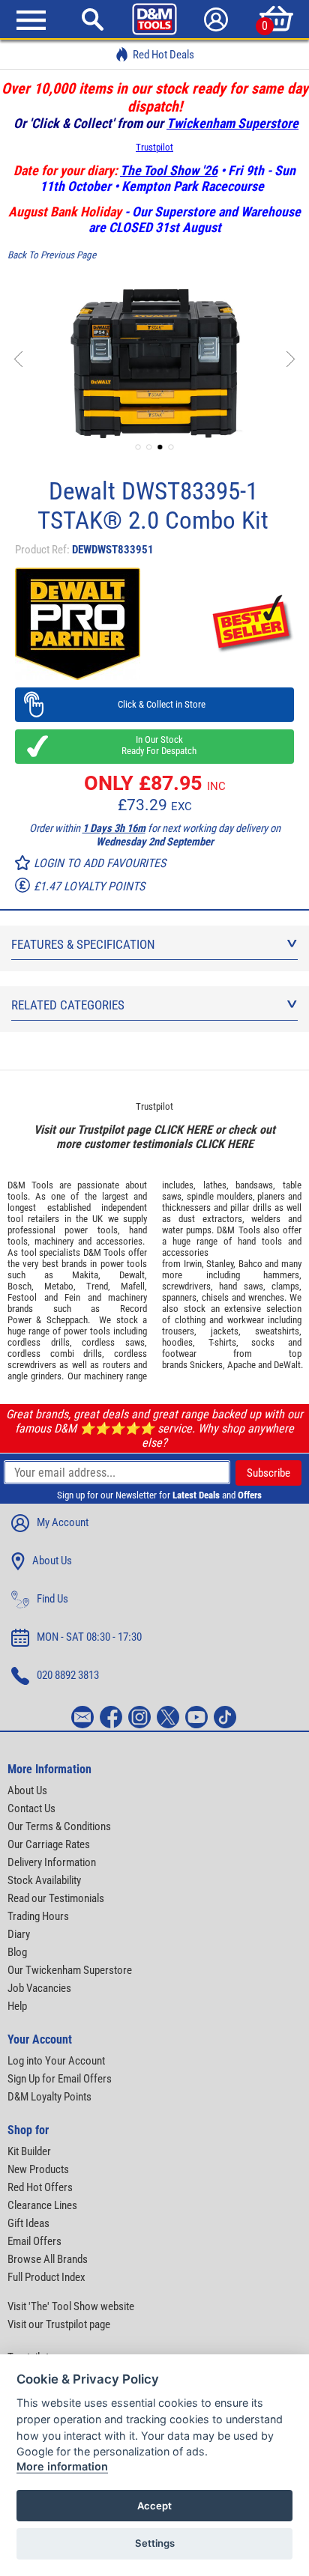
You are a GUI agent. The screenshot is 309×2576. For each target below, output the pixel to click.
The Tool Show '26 (169, 170)
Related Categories (68, 1005)
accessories (119, 1241)
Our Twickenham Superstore (70, 1970)
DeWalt (287, 1365)
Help (17, 2006)
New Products (38, 2169)
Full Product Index (46, 2277)
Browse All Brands (48, 2259)
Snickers (206, 1365)
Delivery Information (52, 1862)
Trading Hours (38, 1916)
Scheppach (67, 1320)
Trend (97, 1286)
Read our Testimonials (56, 1898)
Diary (19, 1934)
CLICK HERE (183, 1130)
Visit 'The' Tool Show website (71, 2306)
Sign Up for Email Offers (60, 2079)
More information (62, 2466)
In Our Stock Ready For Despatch (154, 745)
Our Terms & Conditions (59, 1826)
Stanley (220, 1264)
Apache (241, 1365)
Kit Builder (29, 2151)
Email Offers (34, 2241)
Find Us (52, 1599)
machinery (54, 1241)
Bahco (250, 1264)
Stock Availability (44, 1880)
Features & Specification (83, 944)
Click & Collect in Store (155, 704)
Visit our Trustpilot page (59, 2324)
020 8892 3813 (68, 1675)
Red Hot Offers (40, 2187)
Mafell (133, 1286)
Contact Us (31, 1808)
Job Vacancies (39, 1988)
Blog (17, 1952)
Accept (154, 2506)
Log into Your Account (56, 2061)
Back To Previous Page (52, 255)
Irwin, (194, 1264)
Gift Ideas (28, 2223)
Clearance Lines (42, 2205)
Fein (72, 1297)
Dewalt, (133, 1275)
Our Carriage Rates (49, 1844)
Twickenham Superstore (232, 123)
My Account (63, 1522)
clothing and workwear (219, 1320)
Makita (85, 1275)
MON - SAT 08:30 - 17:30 (89, 1637)
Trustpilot (154, 147)
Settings (155, 2543)
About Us (52, 1561)
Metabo (59, 1286)
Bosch (19, 1286)
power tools (91, 1230)
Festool (22, 1297)
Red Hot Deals (163, 55)
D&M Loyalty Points (49, 2097)
